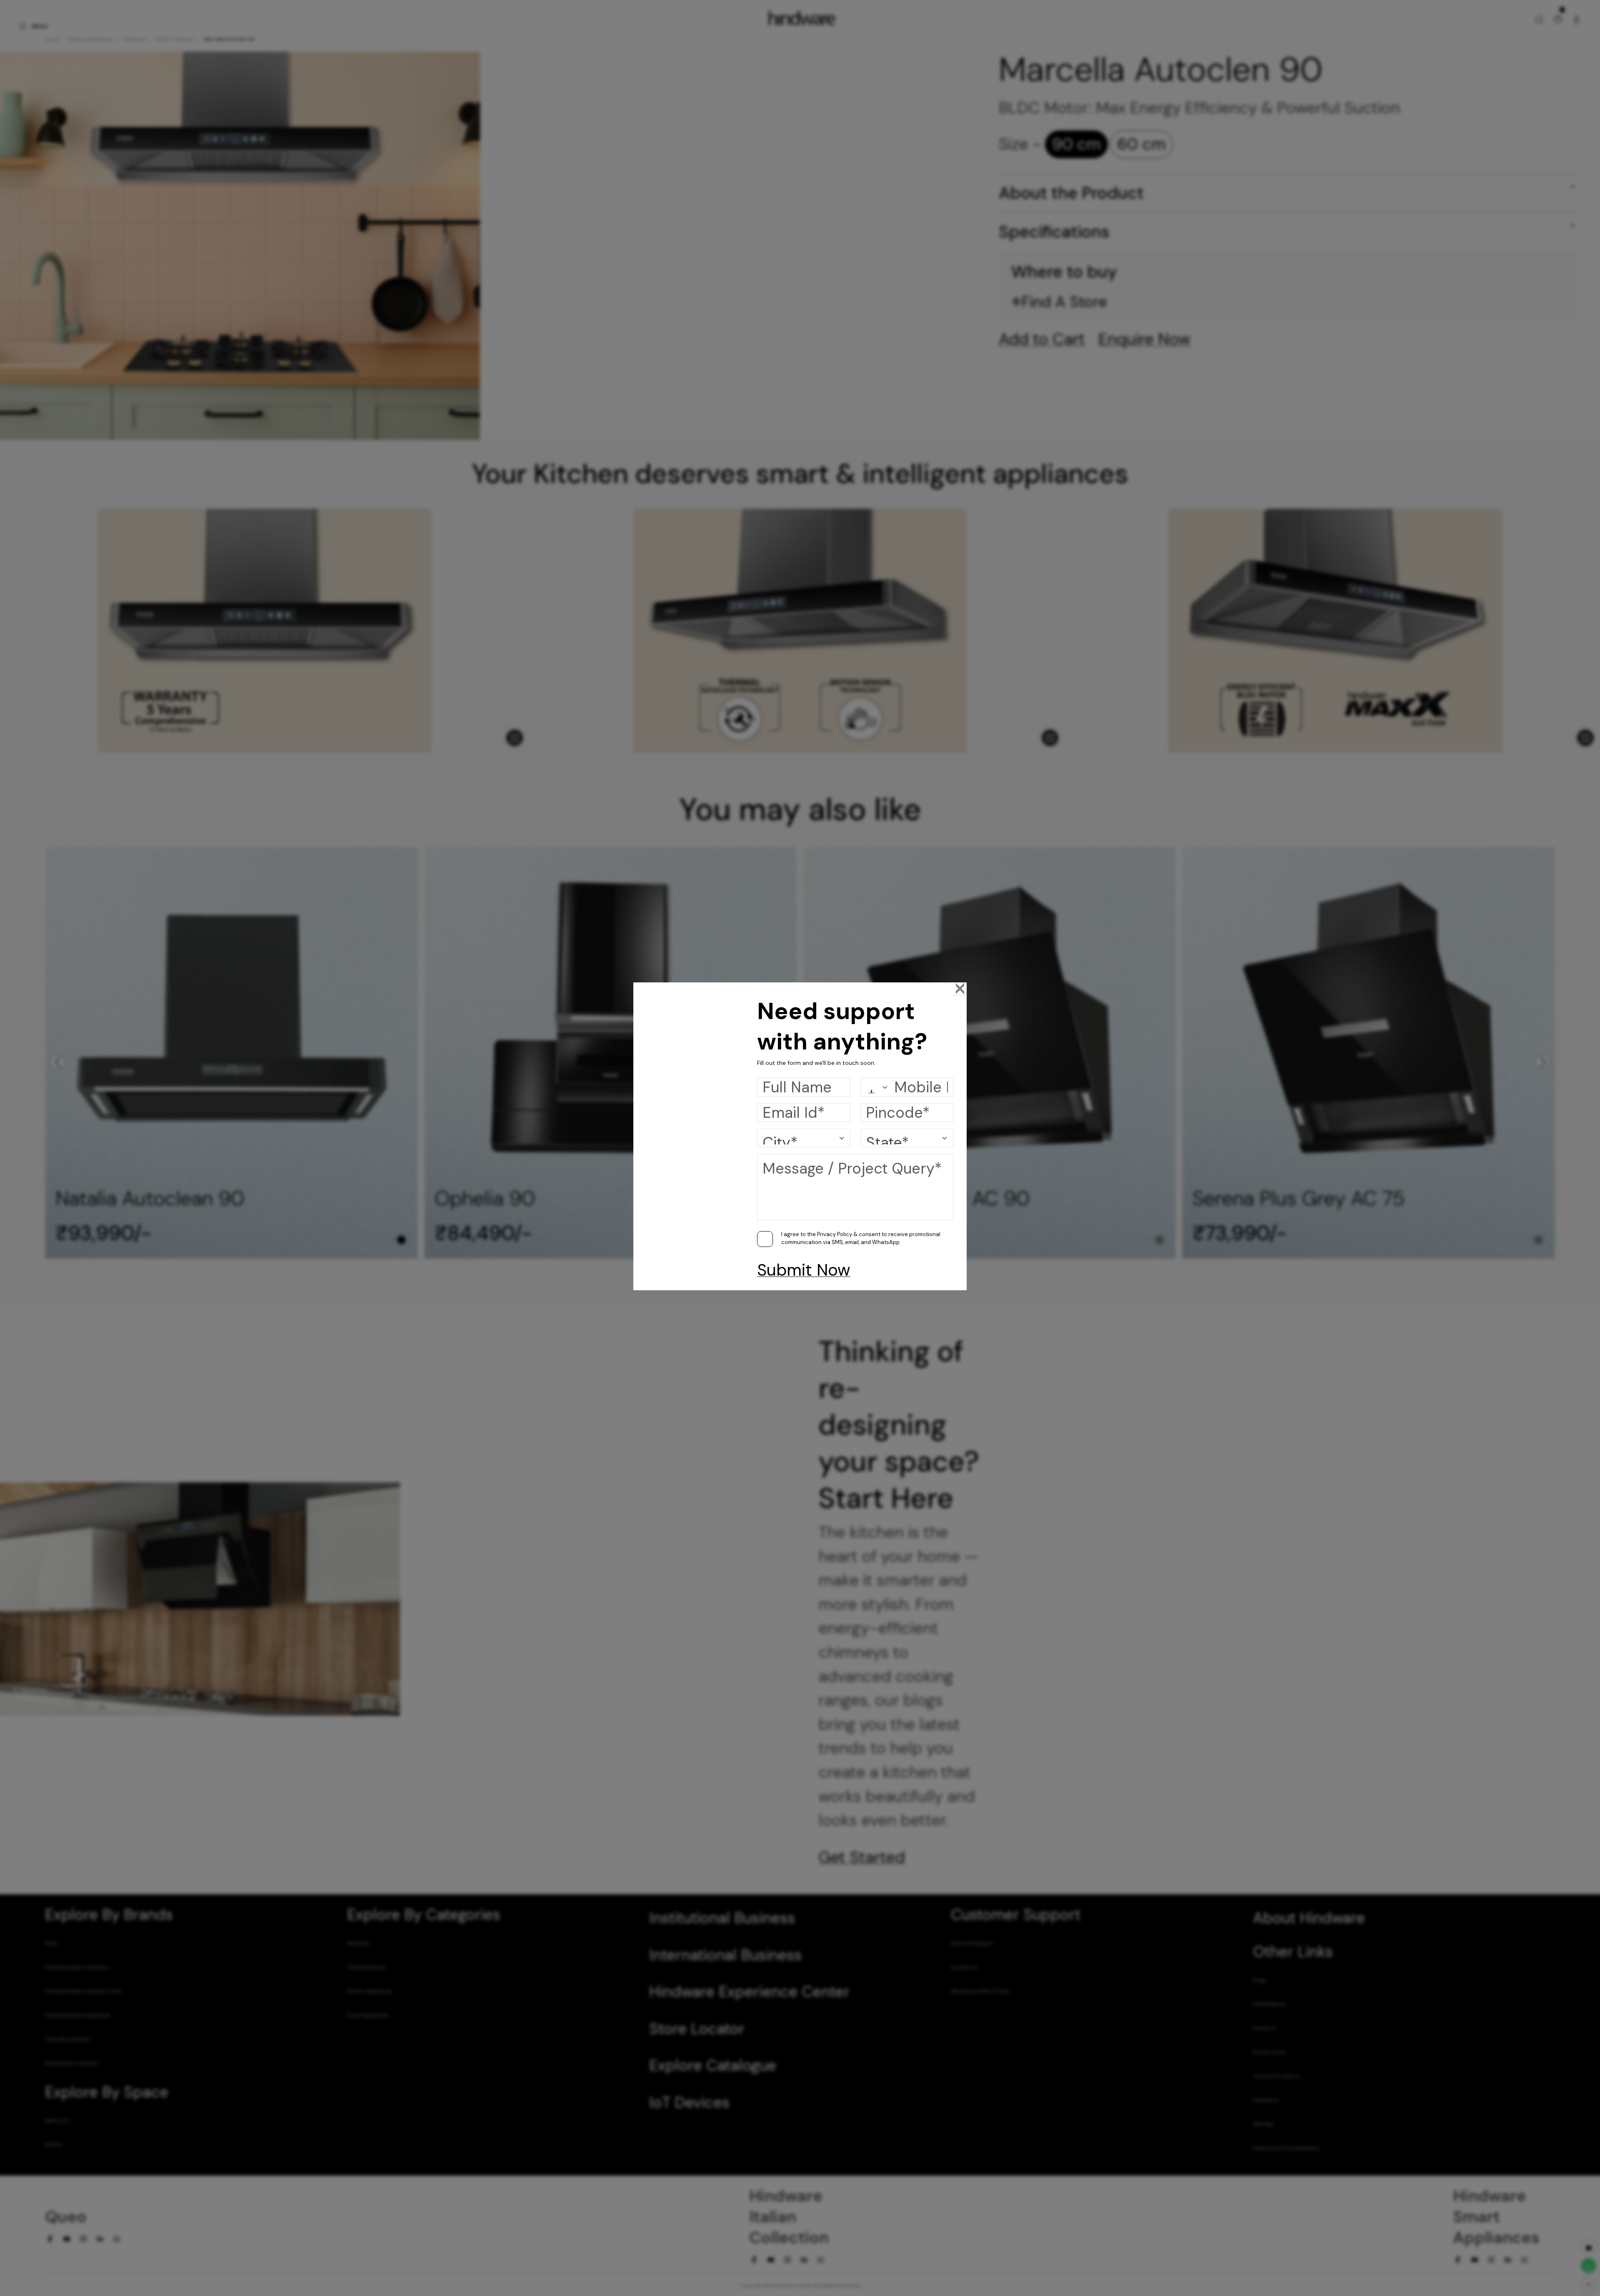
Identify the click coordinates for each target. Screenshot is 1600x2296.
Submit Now (804, 1270)
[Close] (960, 989)
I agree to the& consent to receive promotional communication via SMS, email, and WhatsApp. (861, 1238)
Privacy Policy (835, 1234)
